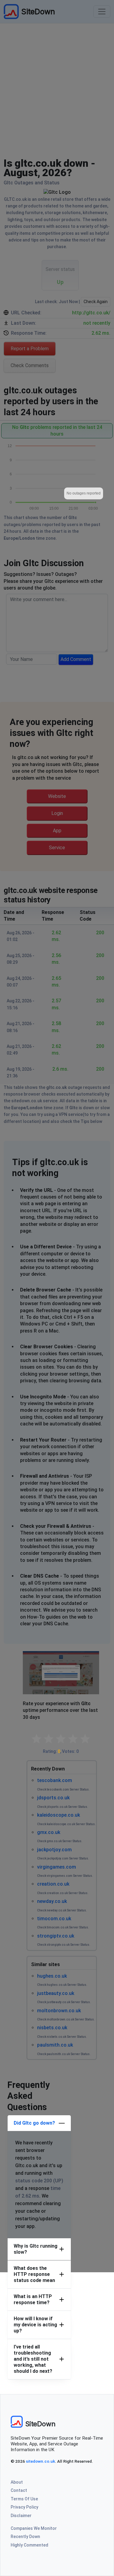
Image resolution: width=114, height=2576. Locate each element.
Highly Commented (29, 2545)
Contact (19, 2490)
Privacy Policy (24, 2507)
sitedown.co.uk (40, 2461)
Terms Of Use (24, 2499)
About (17, 2482)
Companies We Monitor (34, 2528)
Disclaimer (21, 2516)
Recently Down (25, 2537)
